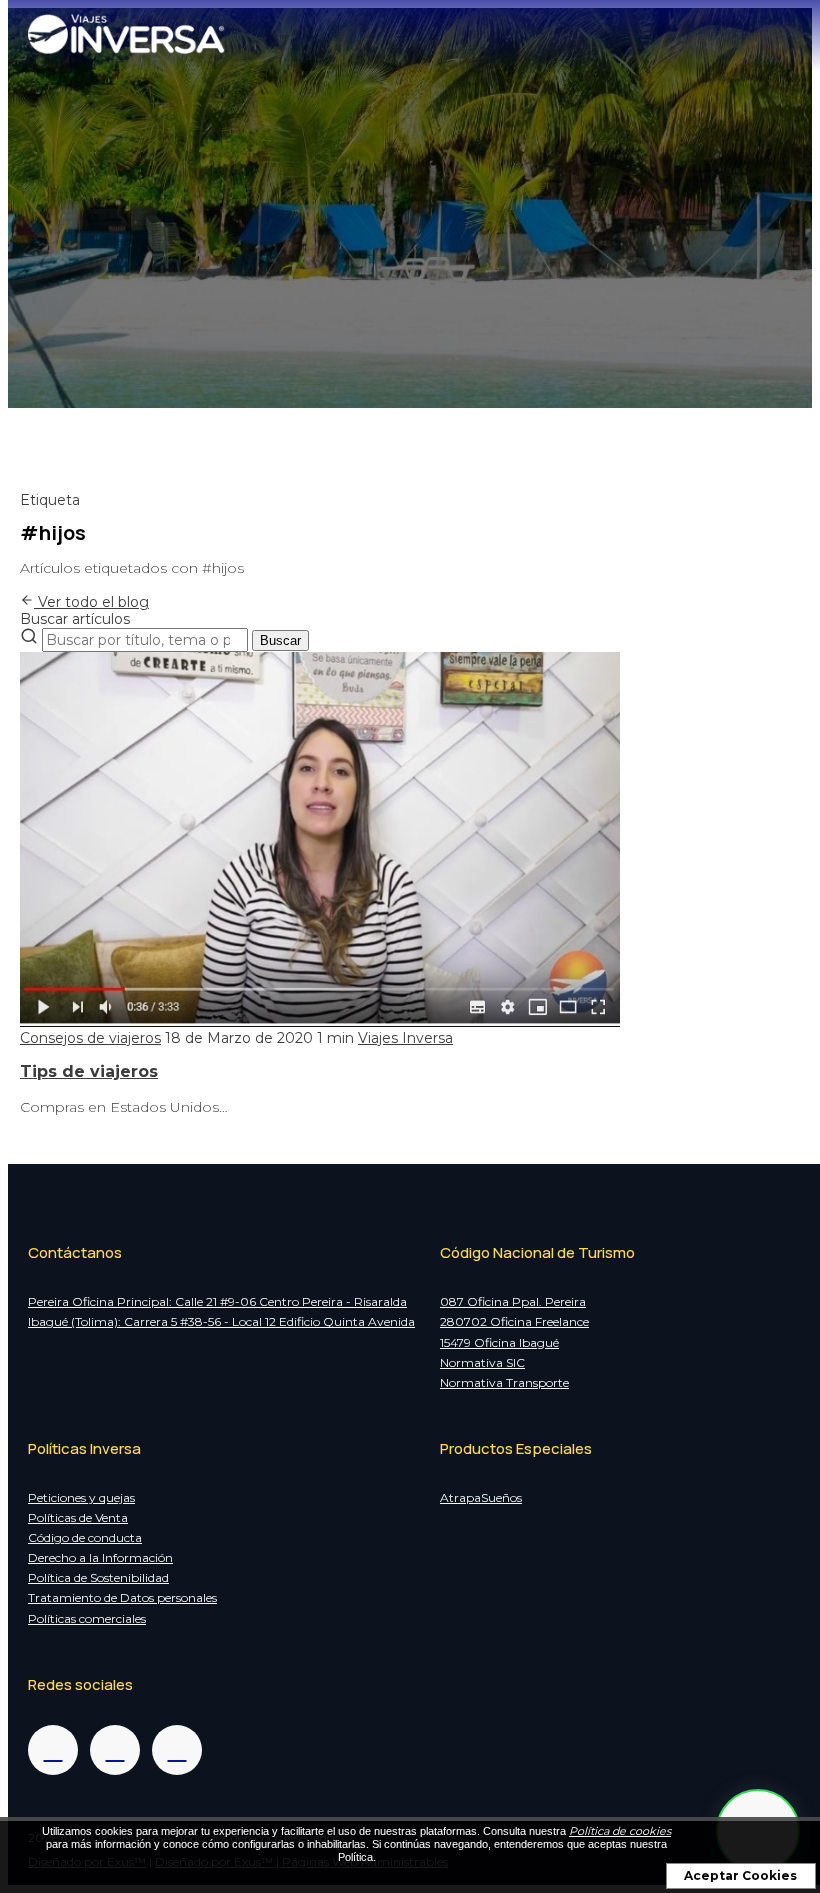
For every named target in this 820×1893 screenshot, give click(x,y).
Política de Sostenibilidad (98, 1577)
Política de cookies (620, 1831)
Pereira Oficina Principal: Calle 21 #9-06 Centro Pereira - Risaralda (217, 1301)
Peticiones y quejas (81, 1497)
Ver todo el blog (91, 602)
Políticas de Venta (78, 1517)
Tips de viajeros (89, 1071)
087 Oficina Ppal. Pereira (513, 1301)
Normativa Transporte (504, 1382)
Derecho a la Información (100, 1557)
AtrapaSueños (481, 1497)
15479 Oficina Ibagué (499, 1342)
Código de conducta (85, 1537)
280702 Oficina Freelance (514, 1321)
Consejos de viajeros (90, 1038)
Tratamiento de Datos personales (122, 1597)
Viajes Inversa (405, 1038)
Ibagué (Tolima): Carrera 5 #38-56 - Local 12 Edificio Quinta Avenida (221, 1321)
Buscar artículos (75, 619)
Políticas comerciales (87, 1618)
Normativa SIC (482, 1362)
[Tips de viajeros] (320, 1022)
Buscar (280, 640)
